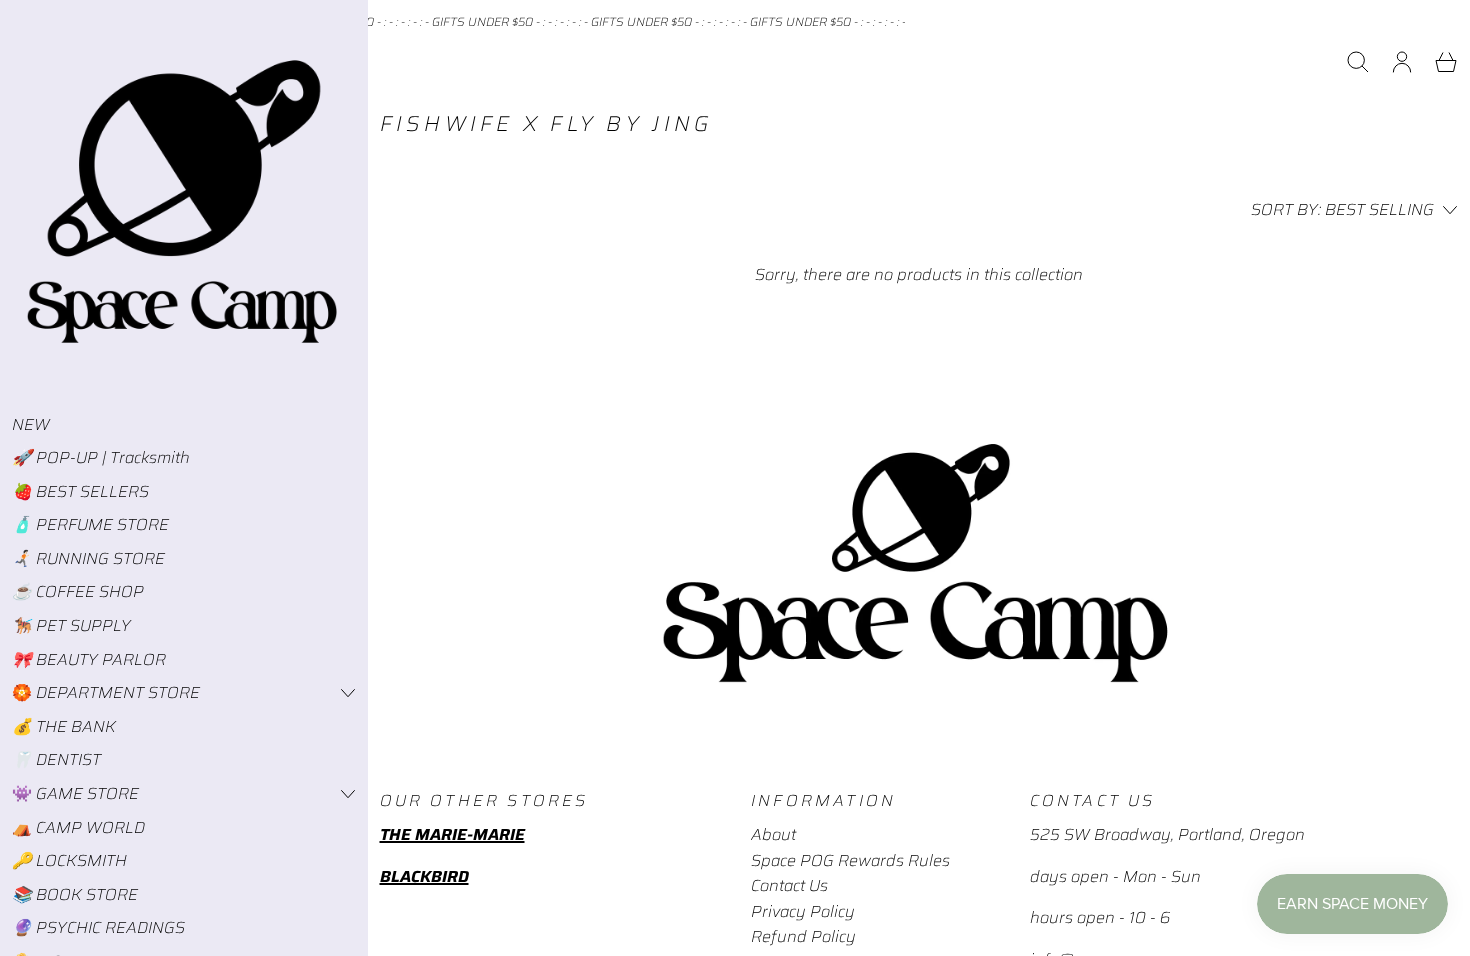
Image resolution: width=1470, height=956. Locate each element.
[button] (1358, 62)
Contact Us (789, 885)
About (773, 834)
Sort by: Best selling (1342, 209)
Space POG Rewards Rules (850, 860)
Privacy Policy (803, 911)
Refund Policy (803, 936)
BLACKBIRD (424, 876)
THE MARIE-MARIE (452, 834)
